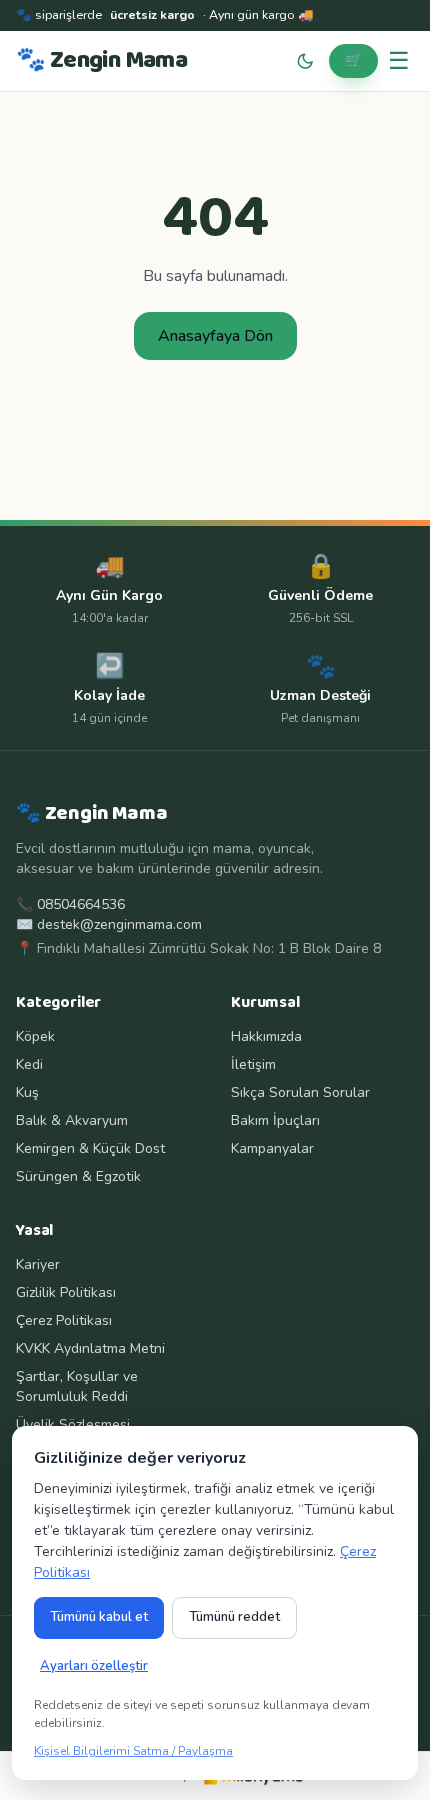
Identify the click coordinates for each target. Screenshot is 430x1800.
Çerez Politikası (64, 1320)
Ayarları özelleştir (94, 1666)
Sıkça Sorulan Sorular (300, 1092)
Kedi (29, 1064)
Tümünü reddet (234, 1617)
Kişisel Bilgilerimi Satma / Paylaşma (133, 1751)
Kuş (27, 1092)
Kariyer (38, 1264)
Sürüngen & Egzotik (78, 1176)
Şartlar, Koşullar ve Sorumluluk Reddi (77, 1386)
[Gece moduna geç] (305, 61)
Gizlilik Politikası (66, 1292)
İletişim (253, 1064)
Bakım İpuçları (275, 1120)
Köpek (35, 1036)
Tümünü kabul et (99, 1617)
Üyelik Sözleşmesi (73, 1424)
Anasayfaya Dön (215, 336)
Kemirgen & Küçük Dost (90, 1148)
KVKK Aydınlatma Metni (90, 1348)
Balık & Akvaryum (72, 1120)
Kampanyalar (272, 1148)
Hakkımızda (266, 1036)
